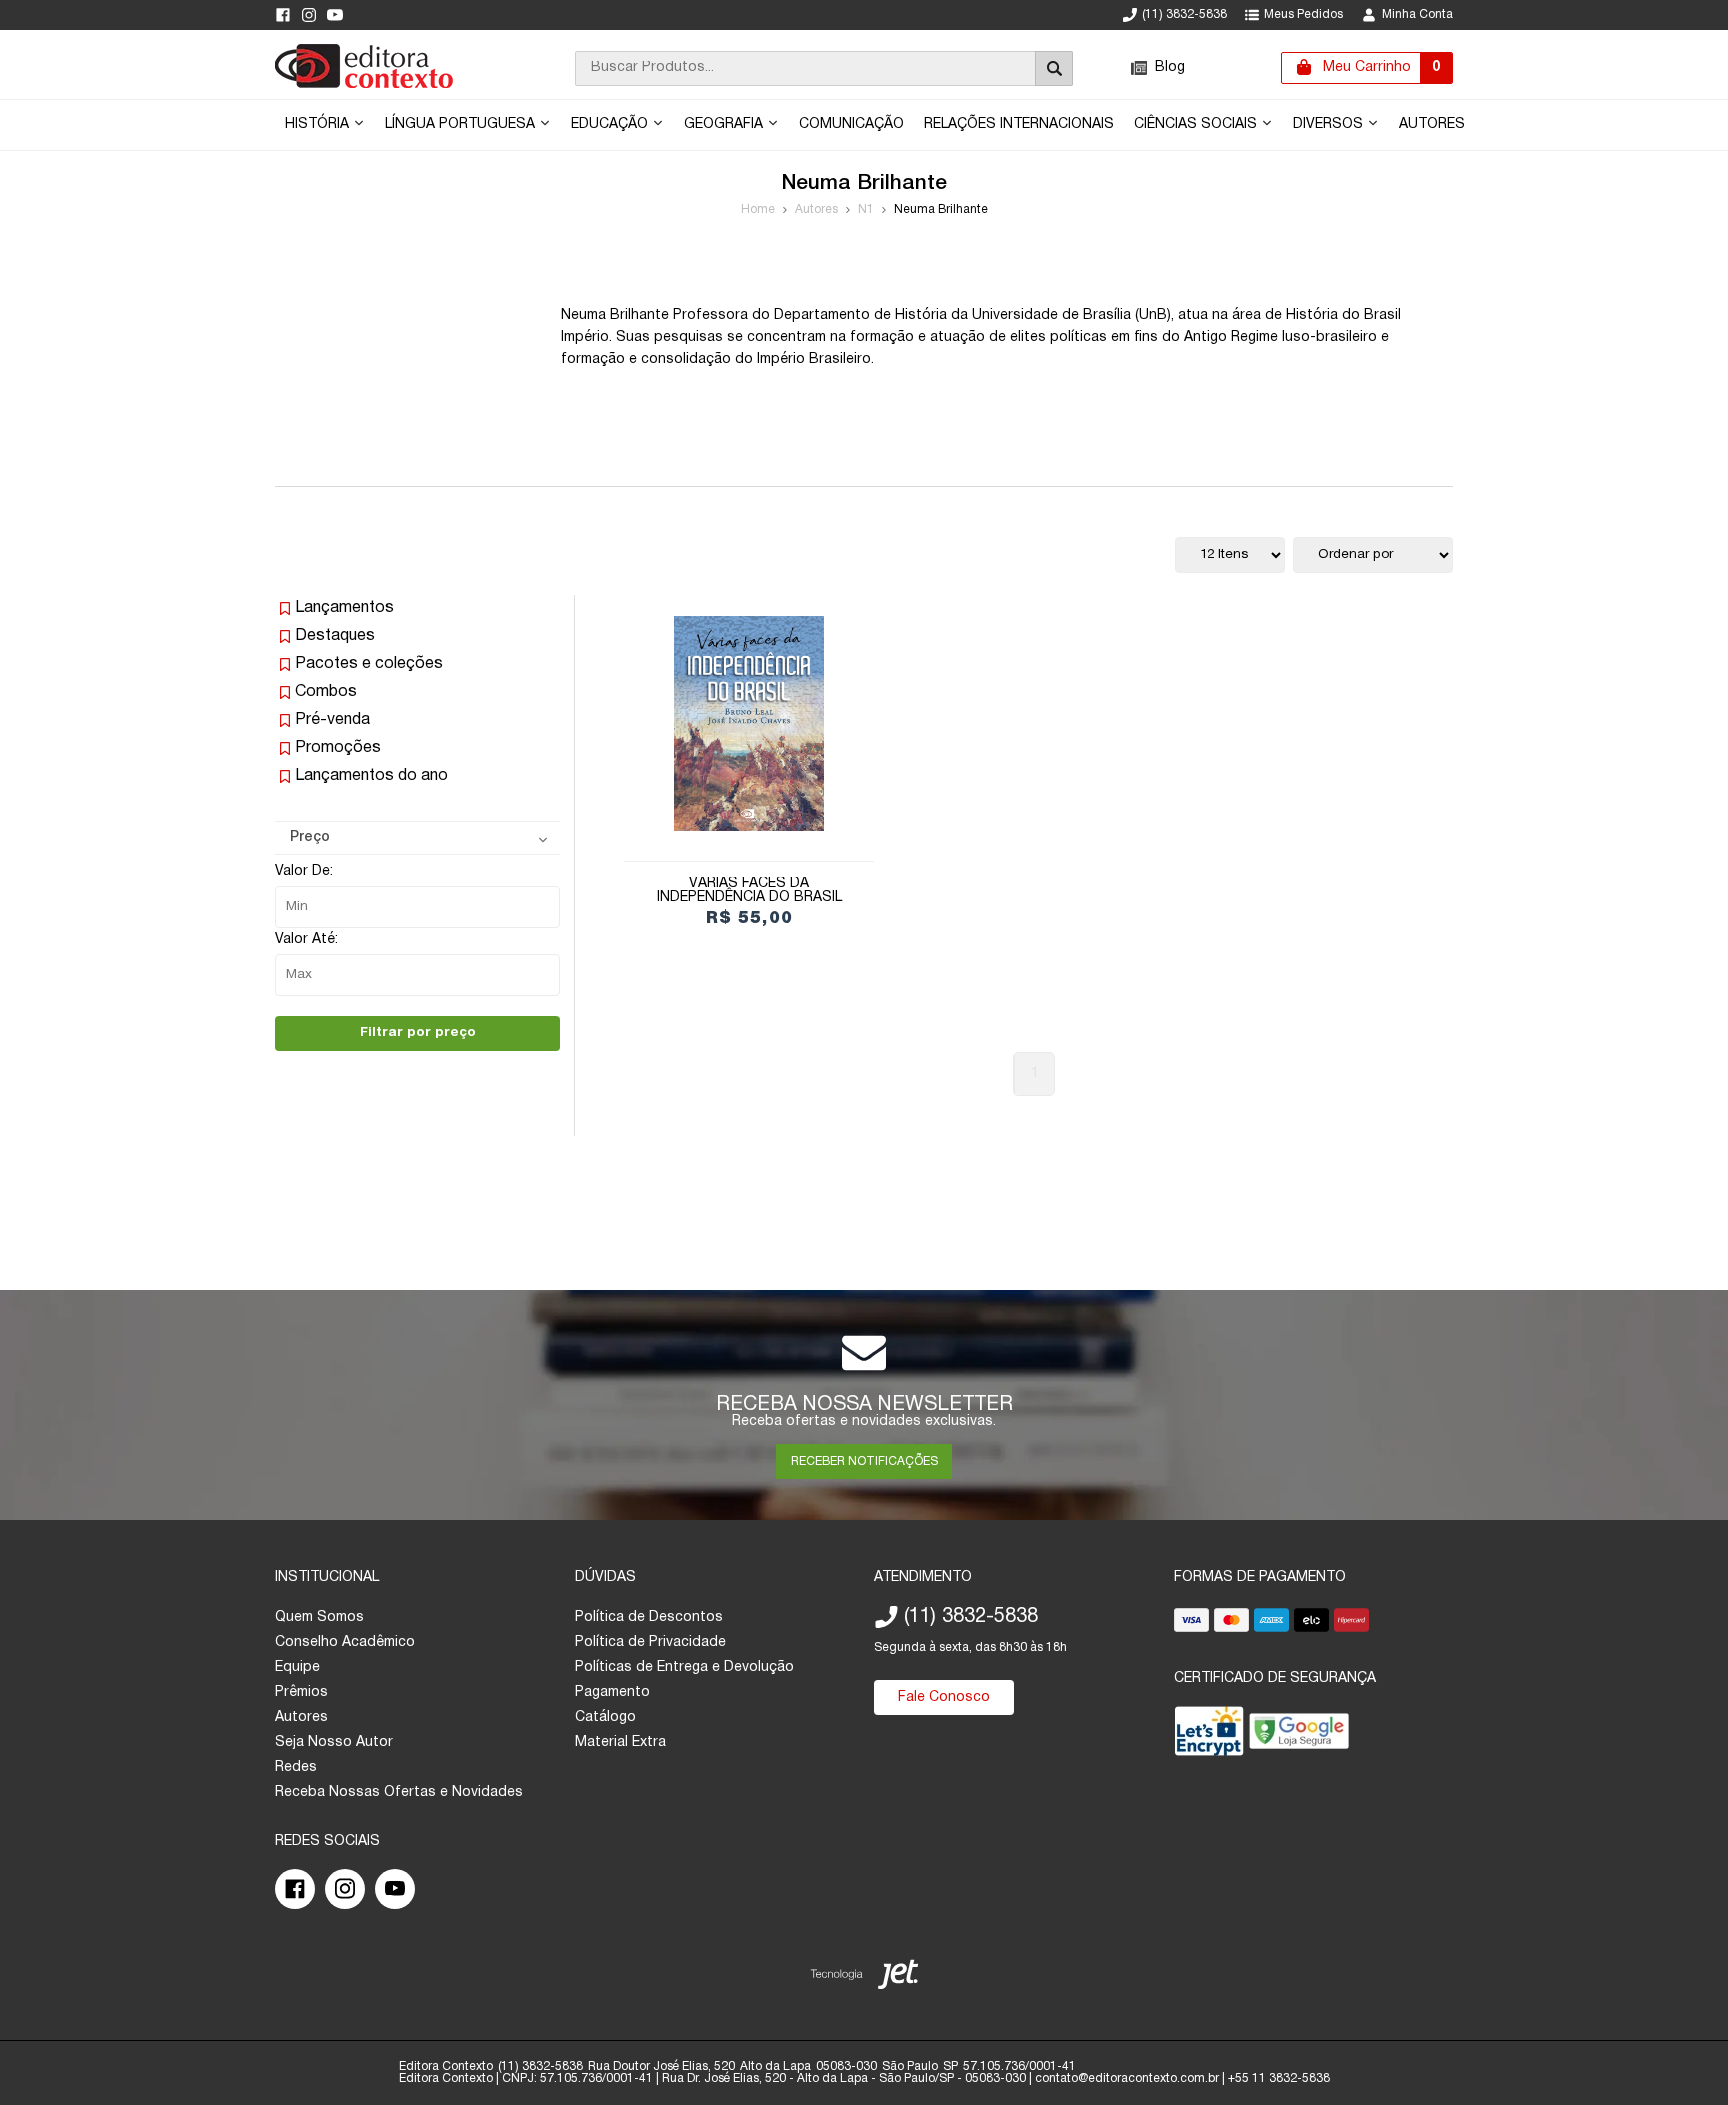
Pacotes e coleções (369, 664)
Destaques (335, 636)
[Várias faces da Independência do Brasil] (749, 723)
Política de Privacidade (650, 1642)
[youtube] (335, 15)
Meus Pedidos (1303, 14)
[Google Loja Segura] (1299, 1735)
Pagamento (612, 1692)
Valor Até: (306, 939)
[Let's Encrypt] (1209, 1735)
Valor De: (304, 871)
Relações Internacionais (1019, 124)
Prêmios (301, 1692)
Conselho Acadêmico (345, 1642)
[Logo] (364, 84)
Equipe (297, 1667)
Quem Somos (319, 1617)
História (319, 124)
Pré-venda (332, 720)
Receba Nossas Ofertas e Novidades (399, 1792)
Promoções (338, 748)
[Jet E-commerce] (864, 1978)
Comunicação (851, 124)
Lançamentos (344, 608)
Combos (326, 692)
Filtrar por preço (418, 1032)
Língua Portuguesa (462, 124)
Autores (1432, 124)
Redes (296, 1767)
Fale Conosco (944, 1697)
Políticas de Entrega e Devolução (684, 1667)
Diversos (1330, 124)
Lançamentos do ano (371, 776)
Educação (611, 124)
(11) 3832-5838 (1184, 14)
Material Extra (620, 1742)
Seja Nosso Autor (334, 1742)
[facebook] (283, 15)
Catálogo (605, 1717)
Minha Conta (1417, 14)
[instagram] (309, 15)
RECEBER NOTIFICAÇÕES (864, 1461)
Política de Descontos (649, 1617)
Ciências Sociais (1197, 124)
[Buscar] (1054, 68)
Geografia (725, 124)
